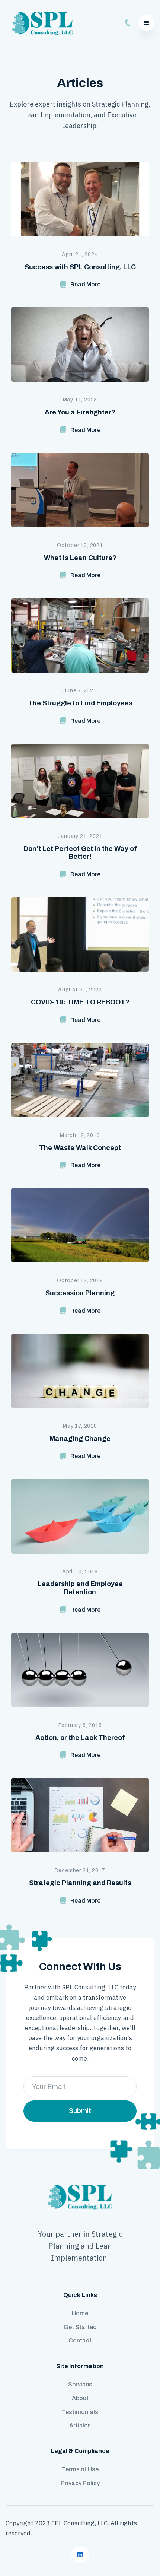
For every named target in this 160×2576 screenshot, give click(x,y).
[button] (146, 23)
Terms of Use (80, 2469)
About (80, 2398)
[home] (41, 23)
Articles (80, 2425)
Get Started (80, 2327)
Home (80, 2313)
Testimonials (80, 2412)
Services (80, 2384)
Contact (80, 2340)
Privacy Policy (80, 2483)
